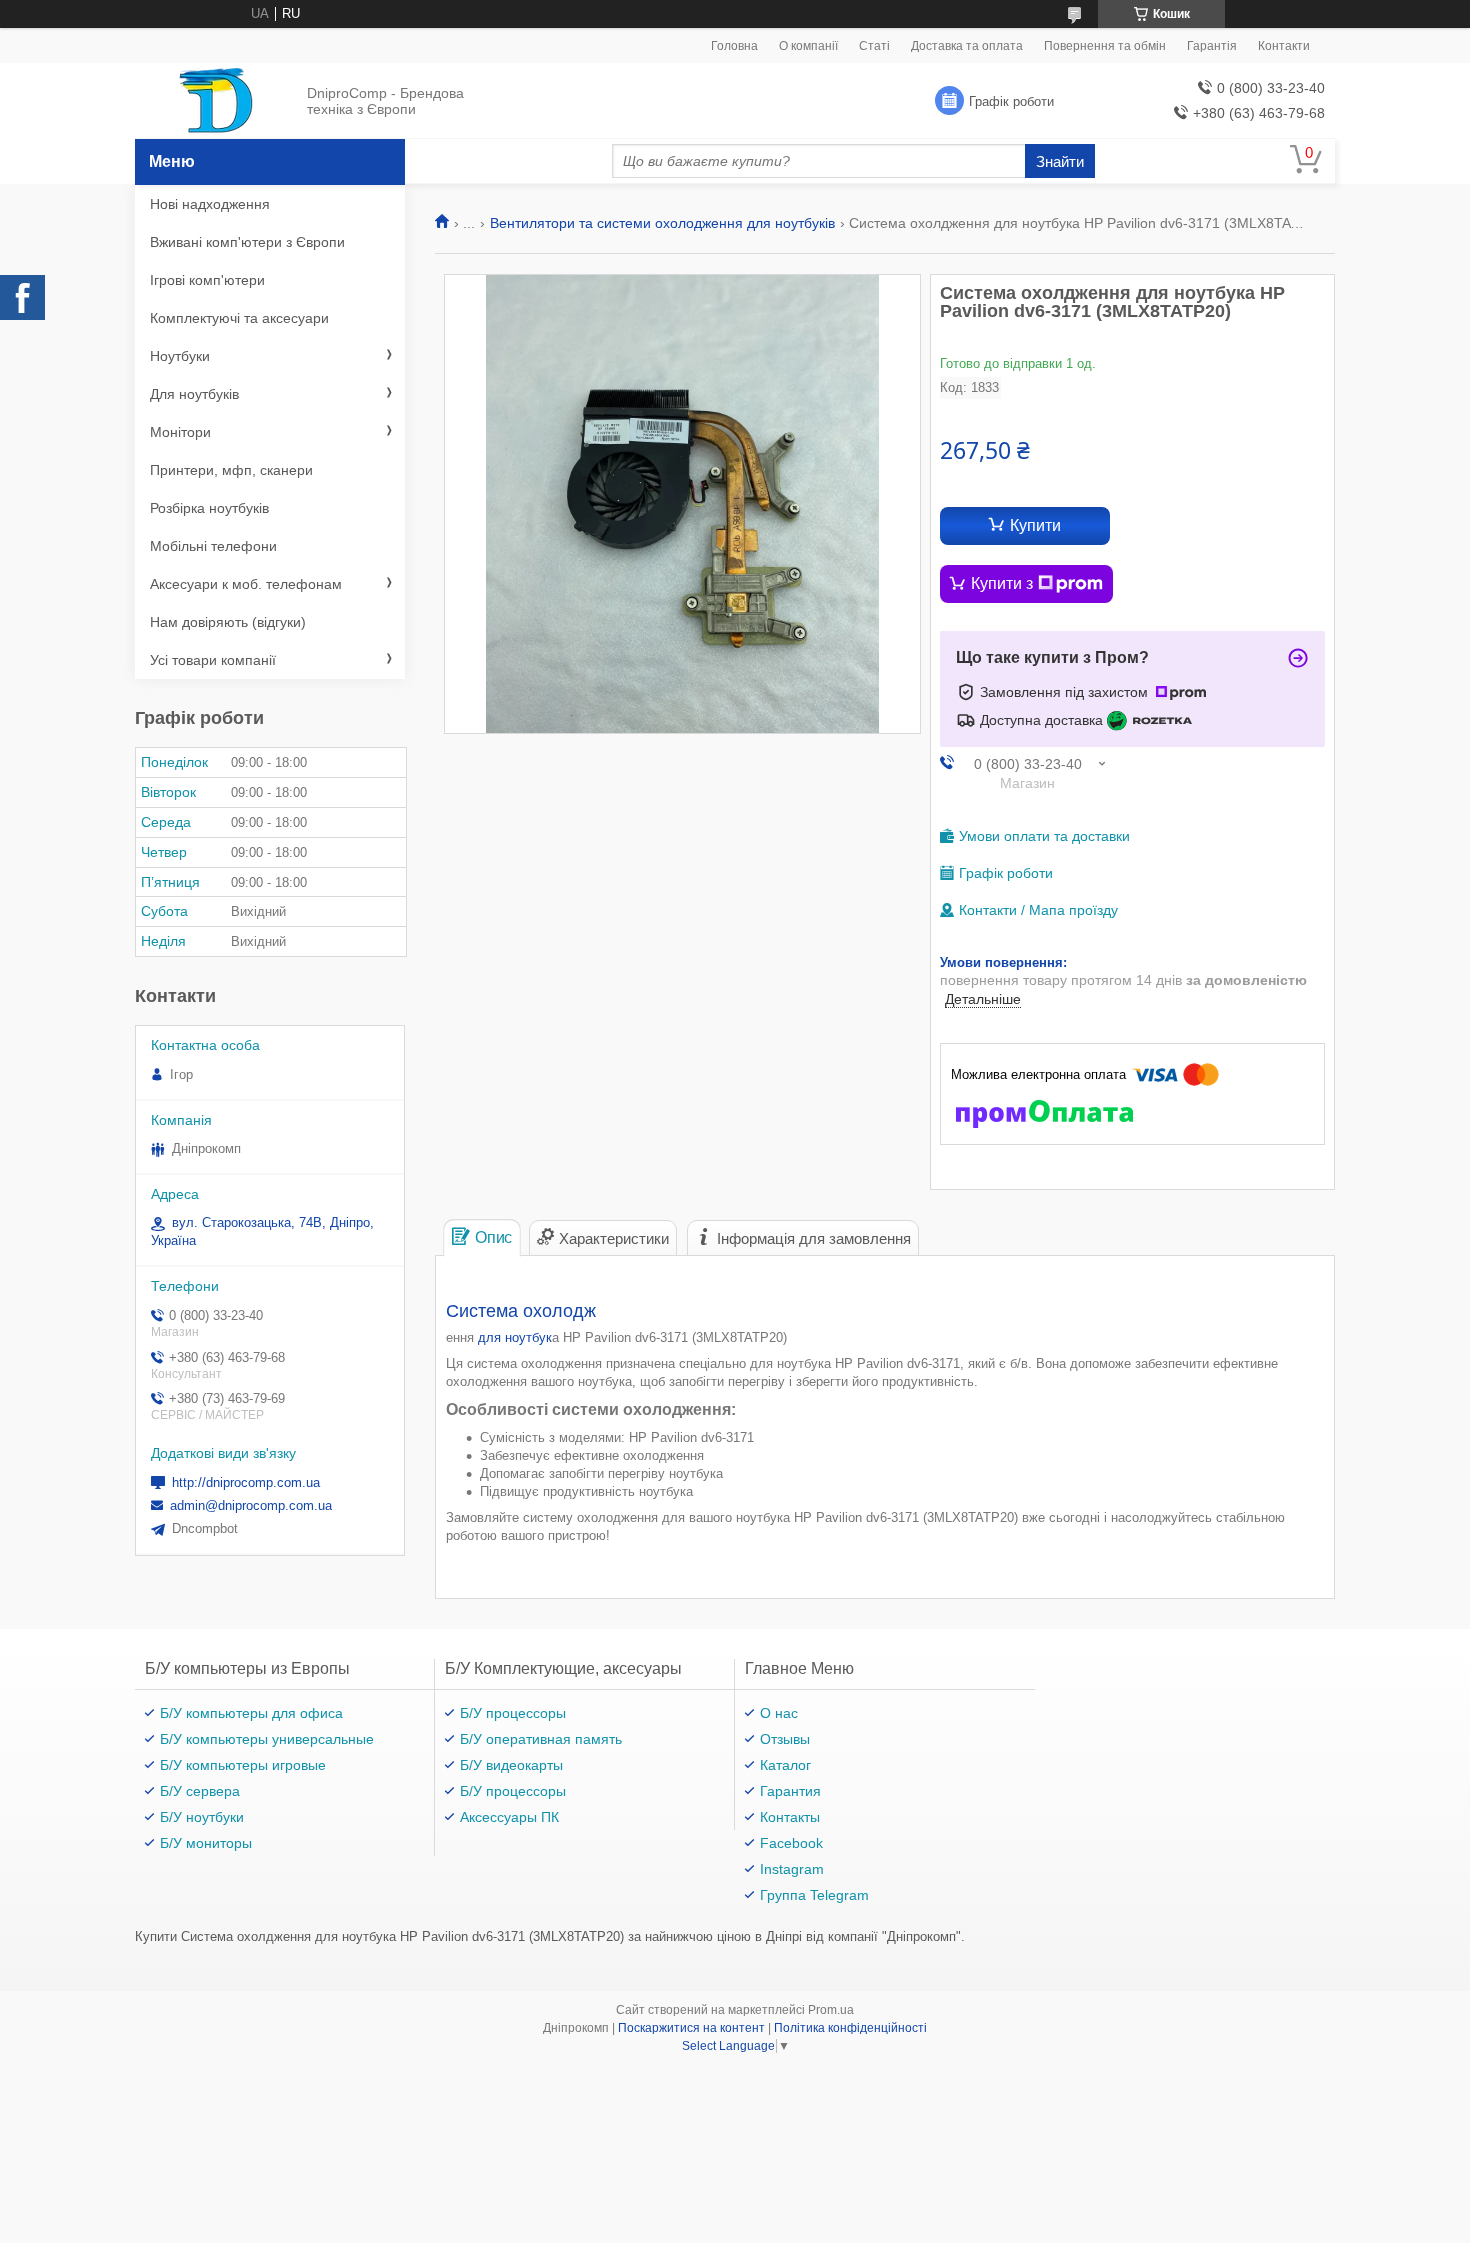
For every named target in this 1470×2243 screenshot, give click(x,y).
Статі (874, 46)
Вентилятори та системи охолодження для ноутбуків (662, 223)
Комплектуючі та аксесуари (239, 318)
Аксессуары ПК (509, 1817)
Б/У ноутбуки (202, 1817)
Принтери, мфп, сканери (231, 470)
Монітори (180, 432)
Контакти (1284, 46)
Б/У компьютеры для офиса (251, 1713)
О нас (779, 1713)
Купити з (1002, 583)
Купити (1035, 525)
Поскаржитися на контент (691, 2028)
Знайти (1060, 161)
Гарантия (790, 1791)
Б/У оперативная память (541, 1739)
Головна (734, 46)
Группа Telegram (814, 1895)
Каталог (785, 1765)
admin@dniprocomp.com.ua (251, 1505)
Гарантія (1212, 46)
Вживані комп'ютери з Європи (247, 242)
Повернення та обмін (1105, 46)
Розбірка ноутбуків (209, 508)
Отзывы (785, 1739)
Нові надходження (210, 204)
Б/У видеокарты (511, 1765)
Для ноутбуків (194, 394)
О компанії (808, 46)
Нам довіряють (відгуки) (228, 622)
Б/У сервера (200, 1791)
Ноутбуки (180, 356)
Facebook (791, 1843)
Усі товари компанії (213, 660)
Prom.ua (831, 2010)
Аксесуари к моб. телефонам (246, 584)
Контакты (790, 1817)
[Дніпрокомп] (215, 102)
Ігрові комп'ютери (207, 280)
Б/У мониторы (206, 1843)
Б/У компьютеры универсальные (267, 1739)
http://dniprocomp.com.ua (246, 1482)
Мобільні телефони (213, 546)
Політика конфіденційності (850, 2028)
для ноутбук (515, 1337)
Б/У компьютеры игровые (243, 1765)
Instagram (792, 1869)
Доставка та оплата (967, 46)
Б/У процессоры (513, 1713)
